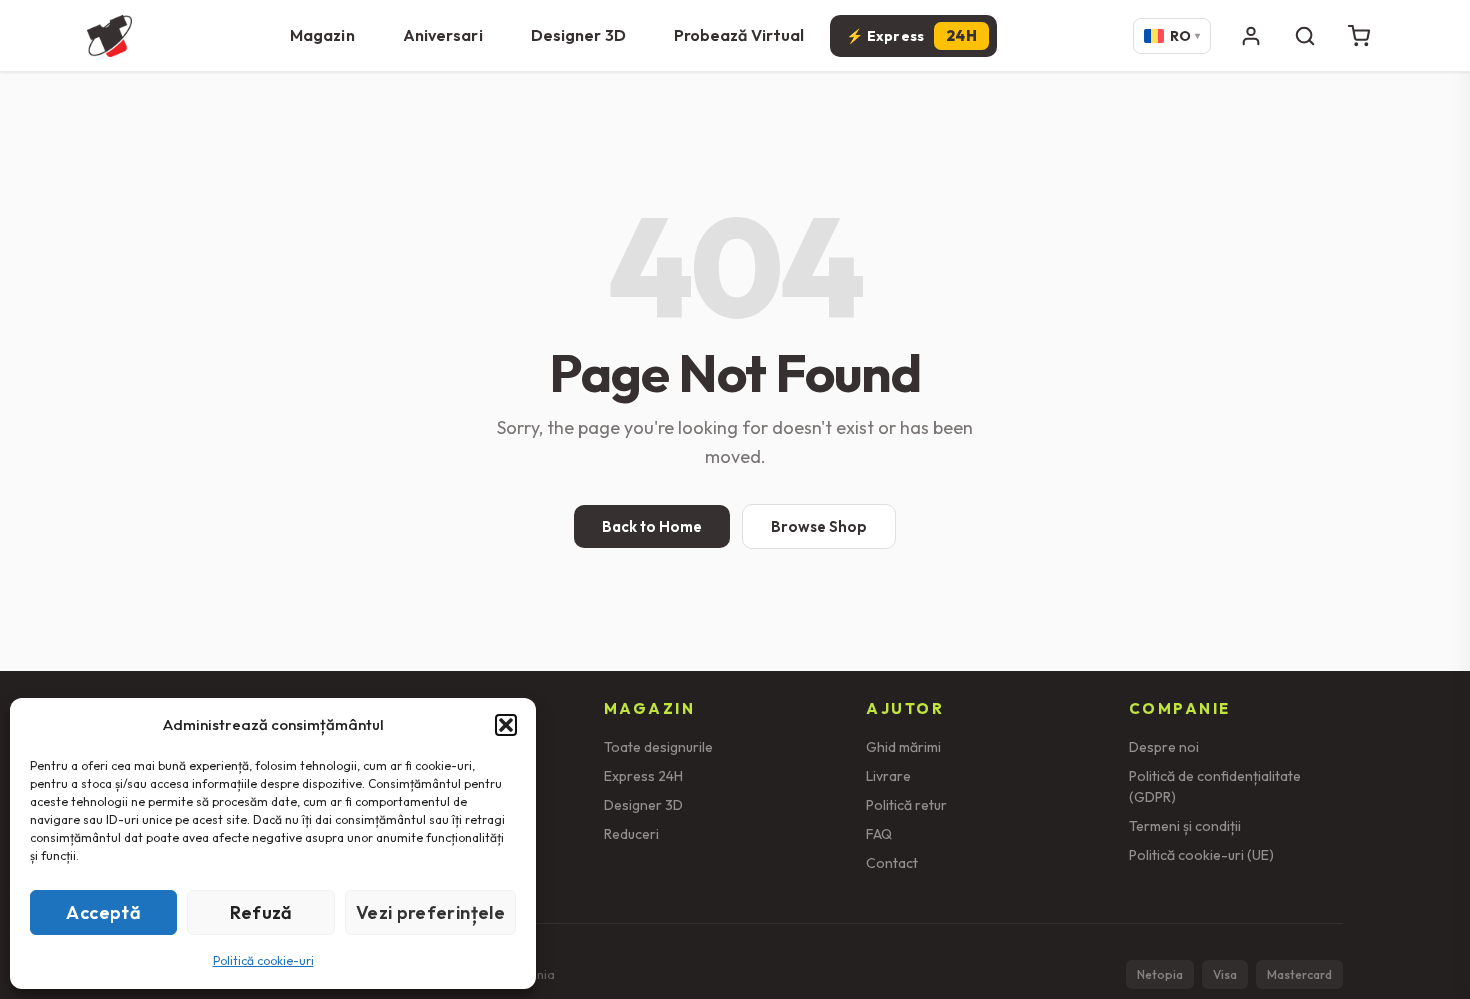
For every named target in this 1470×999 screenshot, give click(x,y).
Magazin (322, 35)
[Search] (1305, 36)
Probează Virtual (739, 35)
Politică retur (906, 805)
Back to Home (652, 526)
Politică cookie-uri (263, 960)
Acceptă (103, 912)
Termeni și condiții (1185, 826)
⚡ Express (911, 35)
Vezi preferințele (430, 912)
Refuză (261, 912)
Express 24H (643, 776)
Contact (892, 863)
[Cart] (1359, 36)
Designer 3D (578, 35)
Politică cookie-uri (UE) (1201, 855)
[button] (506, 725)
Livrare (888, 776)
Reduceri (631, 834)
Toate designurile (658, 747)
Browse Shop (819, 526)
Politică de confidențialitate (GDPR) (1215, 786)
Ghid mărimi (903, 747)
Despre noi (1164, 747)
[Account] (1251, 36)
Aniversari (443, 35)
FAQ (879, 834)
